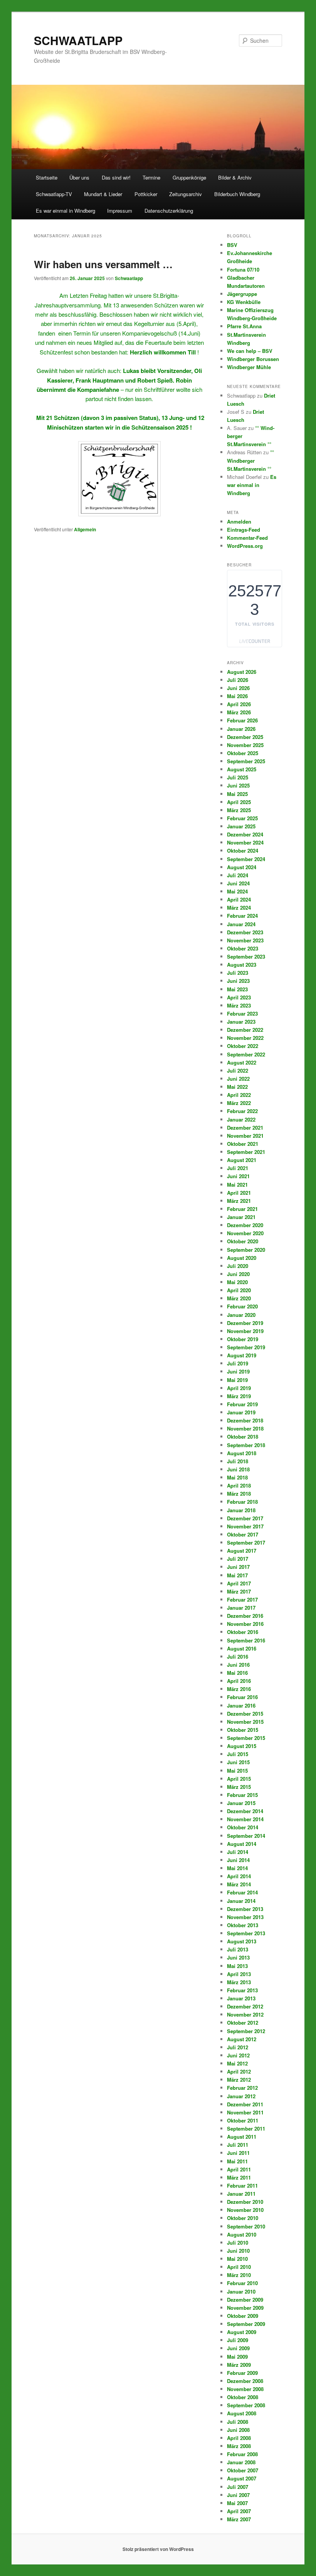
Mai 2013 (237, 1966)
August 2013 (242, 1941)
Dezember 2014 (245, 1811)
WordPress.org (245, 546)
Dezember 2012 (245, 2006)
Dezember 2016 (245, 1616)
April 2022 (239, 1095)
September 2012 (246, 2031)
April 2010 (239, 2267)
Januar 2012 (241, 2096)
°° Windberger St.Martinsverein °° (250, 460)
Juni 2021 (238, 1176)
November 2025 (245, 745)
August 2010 (242, 2234)
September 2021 (246, 1152)
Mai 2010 (237, 2259)
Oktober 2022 (243, 1046)
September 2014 (246, 1836)
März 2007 (239, 2519)
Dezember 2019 (245, 1323)
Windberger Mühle (249, 367)
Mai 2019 (237, 1380)
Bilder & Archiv (235, 177)
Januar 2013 (241, 1998)
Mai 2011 (237, 2161)
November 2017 (245, 1526)
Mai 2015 (237, 1771)
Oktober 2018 (243, 1437)
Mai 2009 (237, 2357)
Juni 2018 (238, 1469)
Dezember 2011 (245, 2104)
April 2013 (239, 1974)
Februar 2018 (242, 1502)
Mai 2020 (237, 1282)
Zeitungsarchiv (186, 194)
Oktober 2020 (243, 1241)
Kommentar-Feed (247, 538)
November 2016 (245, 1624)
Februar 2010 (242, 2283)
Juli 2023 (238, 973)
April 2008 (239, 2438)
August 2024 (242, 867)
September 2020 (246, 1250)
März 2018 (239, 1494)
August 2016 (242, 1648)
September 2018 (246, 1445)
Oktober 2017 (243, 1534)
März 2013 (239, 1982)
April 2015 (239, 1779)
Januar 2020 (241, 1315)
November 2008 (245, 2389)
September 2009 (246, 2324)
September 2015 (246, 1738)
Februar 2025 (242, 818)
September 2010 (246, 2226)
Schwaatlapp (129, 278)
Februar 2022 (242, 1111)
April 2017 (239, 1583)
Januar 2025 (241, 826)
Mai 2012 (237, 2063)
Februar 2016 (242, 1697)
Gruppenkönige (189, 177)
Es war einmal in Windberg (66, 211)
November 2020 (245, 1233)
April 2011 (239, 2169)
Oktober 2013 (243, 1925)
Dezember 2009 (245, 2300)
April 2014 (239, 1876)
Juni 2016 (238, 1665)
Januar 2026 (241, 729)
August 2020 (242, 1258)
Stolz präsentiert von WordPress (158, 2549)
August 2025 (242, 769)
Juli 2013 (238, 1949)
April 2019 (239, 1388)
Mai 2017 (237, 1575)
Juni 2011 (238, 2153)
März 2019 (239, 1396)
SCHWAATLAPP (78, 40)
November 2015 (245, 1722)
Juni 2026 (238, 688)
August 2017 (242, 1551)
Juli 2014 (238, 1852)
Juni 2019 (238, 1371)
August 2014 (242, 1844)
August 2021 (242, 1160)
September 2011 (246, 2128)
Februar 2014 (242, 1892)
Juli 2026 (238, 680)
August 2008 (242, 2413)
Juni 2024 (238, 883)
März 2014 (239, 1884)
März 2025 (239, 810)
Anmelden (239, 521)
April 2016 (239, 1681)
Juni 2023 (238, 981)
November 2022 (245, 1038)
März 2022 (239, 1103)
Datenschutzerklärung (169, 211)
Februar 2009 (242, 2373)
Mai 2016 (237, 1673)
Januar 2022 (241, 1119)
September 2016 (246, 1640)
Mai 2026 (237, 696)
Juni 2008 (238, 2430)
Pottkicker (146, 194)
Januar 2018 (241, 1510)
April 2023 (239, 997)
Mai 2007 (237, 2503)
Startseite (47, 177)
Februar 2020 (242, 1306)
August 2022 (242, 1062)
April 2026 (239, 704)
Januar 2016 (241, 1705)
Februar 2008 (242, 2454)
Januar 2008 (241, 2462)
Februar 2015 (242, 1795)
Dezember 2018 (245, 1420)
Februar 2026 (242, 720)
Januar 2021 (241, 1217)
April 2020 (239, 1290)
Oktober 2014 (243, 1827)
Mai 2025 (237, 794)
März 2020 (239, 1298)
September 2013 (246, 1933)
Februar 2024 (242, 916)
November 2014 (245, 1819)
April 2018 (239, 1485)
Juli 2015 (238, 1754)
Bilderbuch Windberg (237, 194)
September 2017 (246, 1542)
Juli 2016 (238, 1657)
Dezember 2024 (245, 834)
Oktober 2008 (243, 2397)
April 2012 (239, 2071)
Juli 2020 (238, 1266)
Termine (151, 177)
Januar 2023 (241, 1022)
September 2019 (246, 1347)
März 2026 (239, 712)
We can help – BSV (250, 351)
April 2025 (239, 802)
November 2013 (245, 1917)
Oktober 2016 (243, 1632)
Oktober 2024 (243, 851)
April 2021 (239, 1193)
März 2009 (239, 2365)
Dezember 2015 (245, 1714)
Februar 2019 (242, 1404)
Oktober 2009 (243, 2316)
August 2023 (242, 965)
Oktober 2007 (243, 2470)
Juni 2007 (238, 2495)
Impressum (120, 211)
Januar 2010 (241, 2291)
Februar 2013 (242, 1990)
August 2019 (242, 1355)
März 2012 (239, 2080)
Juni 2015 (238, 1762)
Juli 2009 (238, 2340)
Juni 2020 (238, 1274)
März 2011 (239, 2177)
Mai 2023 (237, 989)
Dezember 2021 (245, 1128)
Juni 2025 (238, 785)
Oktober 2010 (243, 2218)
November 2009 (245, 2308)
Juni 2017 (238, 1567)
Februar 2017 (242, 1600)
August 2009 (242, 2332)
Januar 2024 (241, 924)
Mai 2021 (237, 1185)
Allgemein (85, 529)
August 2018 (242, 1453)
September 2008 (246, 2405)
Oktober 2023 (243, 948)
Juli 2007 (238, 2487)
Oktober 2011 (243, 2120)
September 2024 (246, 859)
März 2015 (239, 1787)
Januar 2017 (241, 1608)
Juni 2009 (238, 2348)
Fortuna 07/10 (243, 270)
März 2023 (239, 1005)
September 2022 (246, 1054)
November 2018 (245, 1428)
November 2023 (245, 940)
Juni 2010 (238, 2251)
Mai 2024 (237, 891)
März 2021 (239, 1201)
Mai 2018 (237, 1477)
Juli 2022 (238, 1071)
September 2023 (246, 956)
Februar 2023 (242, 1013)
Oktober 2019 (243, 1339)
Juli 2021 (238, 1168)
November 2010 (245, 2210)
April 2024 (239, 899)
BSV (232, 245)
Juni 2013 (238, 1957)
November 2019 (245, 1331)
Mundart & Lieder (103, 194)
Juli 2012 (238, 2047)
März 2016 (239, 1689)
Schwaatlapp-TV (54, 194)
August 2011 (242, 2137)
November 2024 (245, 842)
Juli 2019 (238, 1363)
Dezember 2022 (245, 1030)
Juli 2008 (238, 2422)
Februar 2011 (242, 2186)
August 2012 (242, 2039)
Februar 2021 (242, 1209)
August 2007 (242, 2478)
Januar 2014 (241, 1901)
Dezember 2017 (245, 1518)
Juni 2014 (238, 1860)
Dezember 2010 (245, 2202)
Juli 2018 (238, 1461)
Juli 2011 (238, 2145)
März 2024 (239, 908)
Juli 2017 (238, 1559)
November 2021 (245, 1136)
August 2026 (242, 672)
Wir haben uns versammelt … (103, 264)
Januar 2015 (241, 1803)
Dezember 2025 (245, 737)
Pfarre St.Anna (244, 326)
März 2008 (239, 2446)
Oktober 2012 (243, 2023)
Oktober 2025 (243, 753)
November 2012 (245, 2014)
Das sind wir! (116, 177)
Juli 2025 (238, 777)
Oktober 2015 (243, 1730)
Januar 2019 (241, 1412)
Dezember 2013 (245, 1909)
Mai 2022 (237, 1087)
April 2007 (239, 2511)
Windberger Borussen (253, 359)
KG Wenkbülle (244, 302)
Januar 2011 (241, 2194)
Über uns (79, 177)
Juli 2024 (238, 875)
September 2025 (246, 761)
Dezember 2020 (245, 1225)
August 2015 (242, 1746)
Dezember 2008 (245, 2381)
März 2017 (239, 1591)
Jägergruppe (242, 294)
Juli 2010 (238, 2243)
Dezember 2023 (245, 932)
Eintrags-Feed (244, 530)
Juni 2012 (238, 2055)
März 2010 (239, 2275)
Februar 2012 (242, 2088)
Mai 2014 (237, 1868)
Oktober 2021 (243, 1144)
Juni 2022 (238, 1079)
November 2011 (245, 2112)
